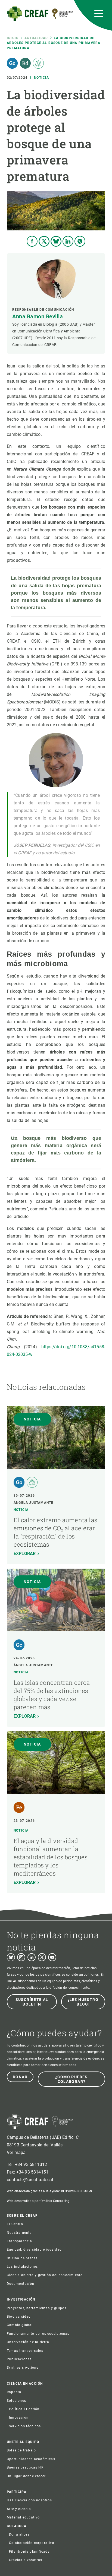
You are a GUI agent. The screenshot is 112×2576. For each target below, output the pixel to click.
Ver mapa (16, 2153)
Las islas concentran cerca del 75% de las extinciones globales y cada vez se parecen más (52, 1695)
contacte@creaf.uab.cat (30, 2180)
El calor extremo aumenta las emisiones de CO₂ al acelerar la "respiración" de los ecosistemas (55, 1532)
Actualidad (36, 38)
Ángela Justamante (33, 1503)
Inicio (13, 38)
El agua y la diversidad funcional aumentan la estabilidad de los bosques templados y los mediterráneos (51, 1857)
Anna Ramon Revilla (38, 316)
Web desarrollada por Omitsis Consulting (38, 2201)
